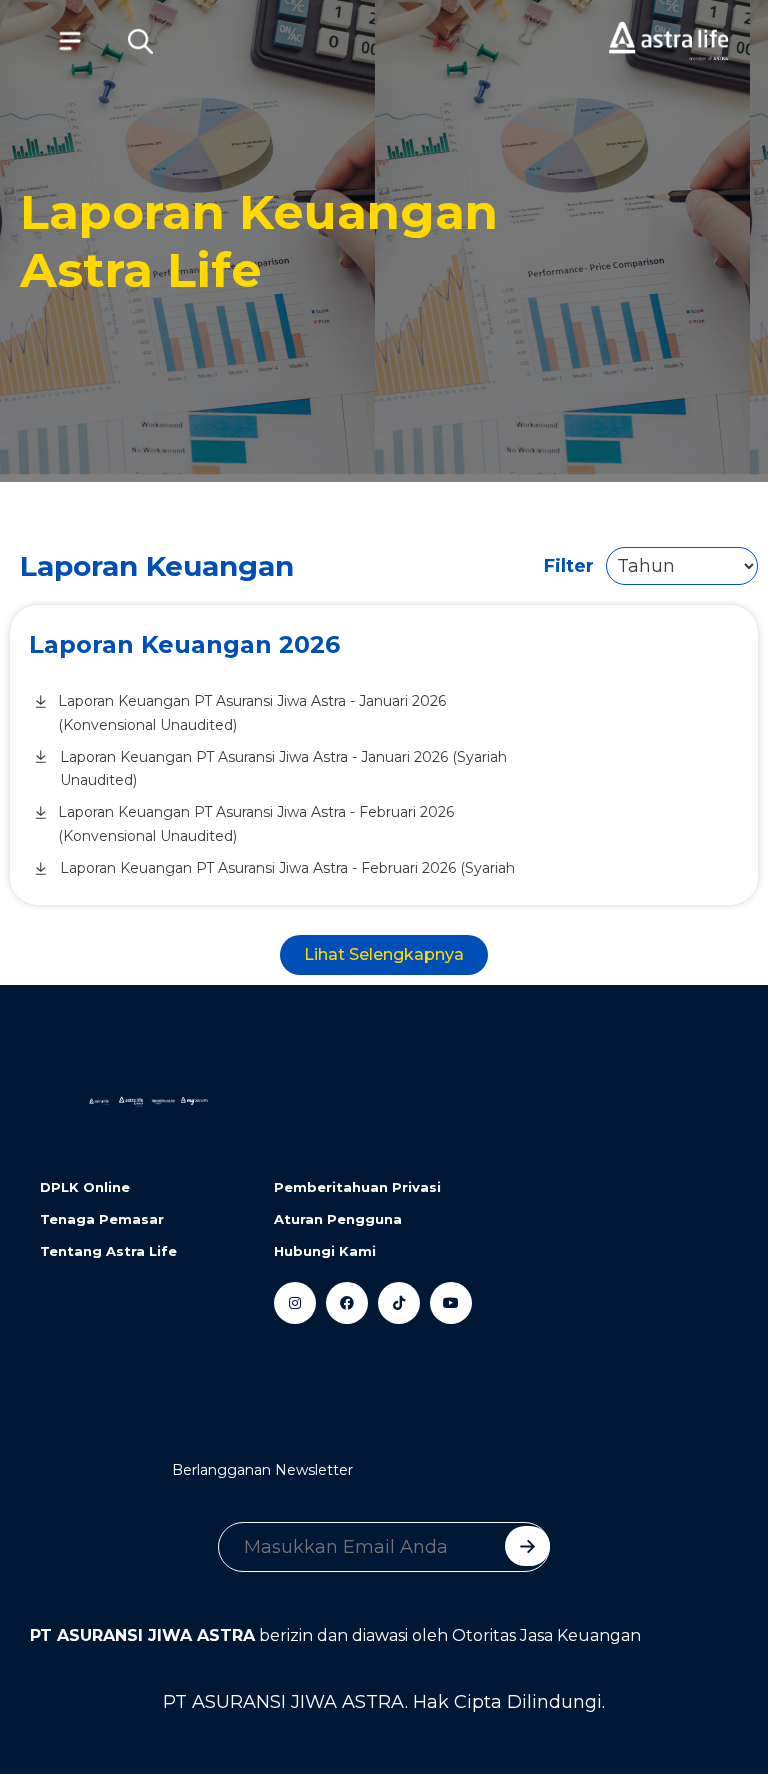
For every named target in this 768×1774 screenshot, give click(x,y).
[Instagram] (295, 1303)
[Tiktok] (399, 1303)
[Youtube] (451, 1303)
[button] (140, 41)
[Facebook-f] (347, 1303)
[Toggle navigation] (60, 41)
